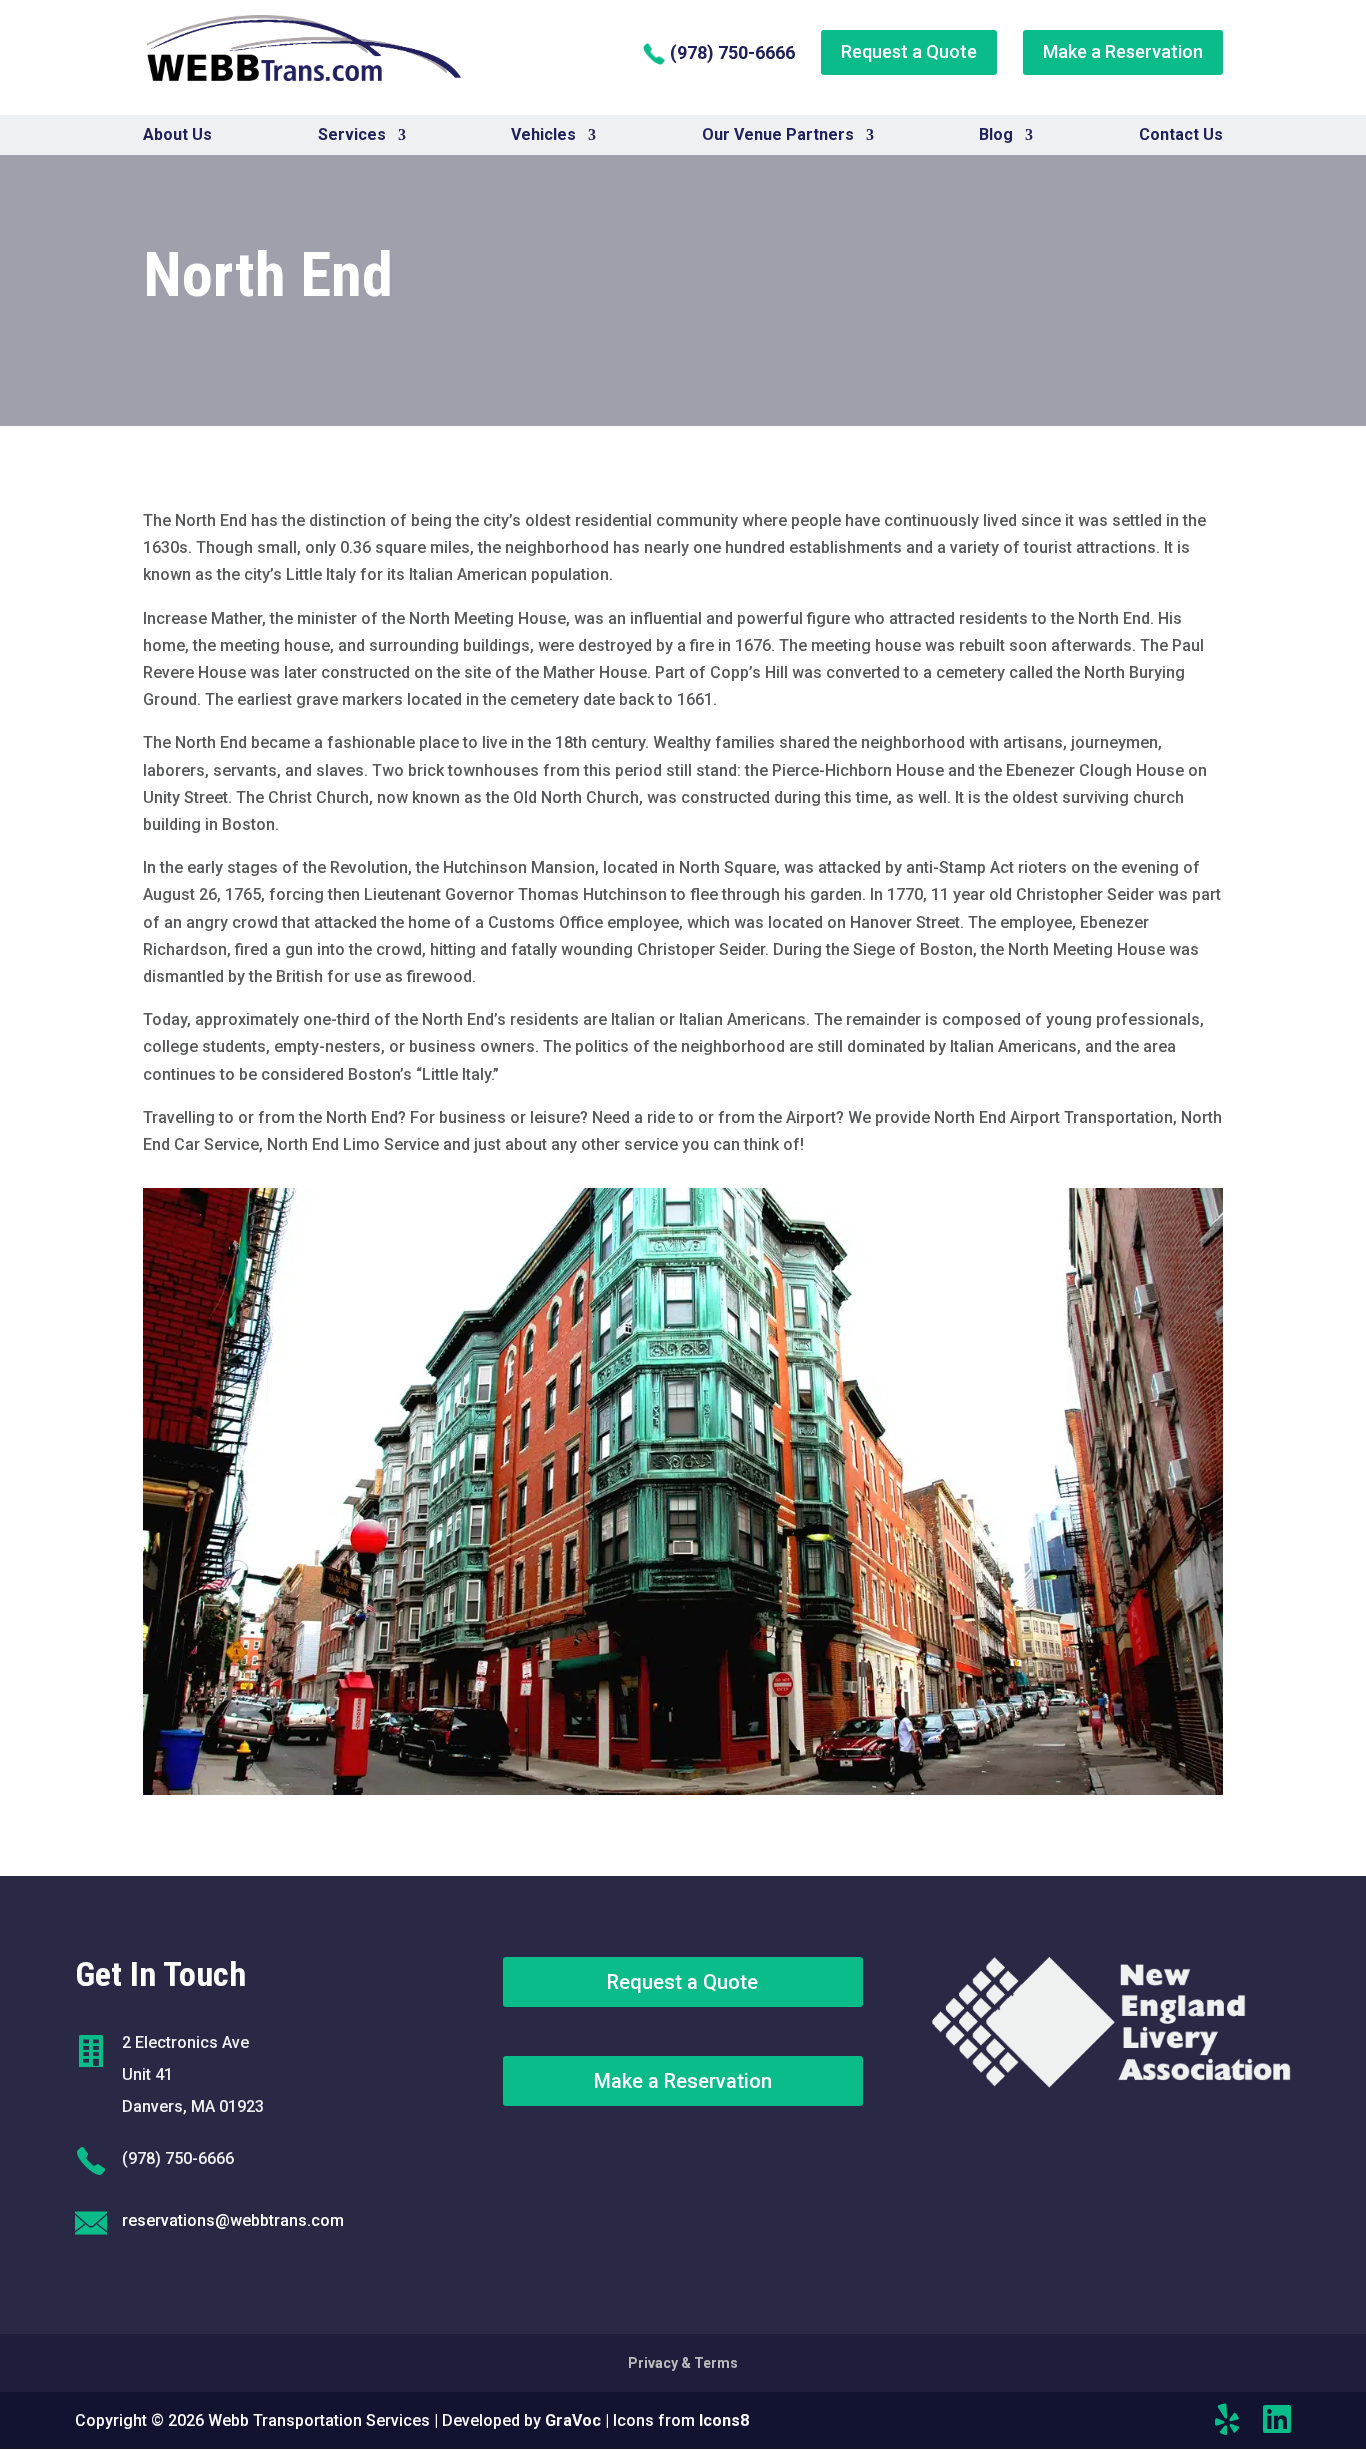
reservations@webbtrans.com (233, 2220)
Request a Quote (909, 51)
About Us (177, 135)
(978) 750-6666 (730, 52)
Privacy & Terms (683, 2363)
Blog (996, 135)
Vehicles (543, 135)
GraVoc (573, 2420)
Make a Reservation (1123, 51)
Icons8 (724, 2420)
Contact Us (1181, 135)
